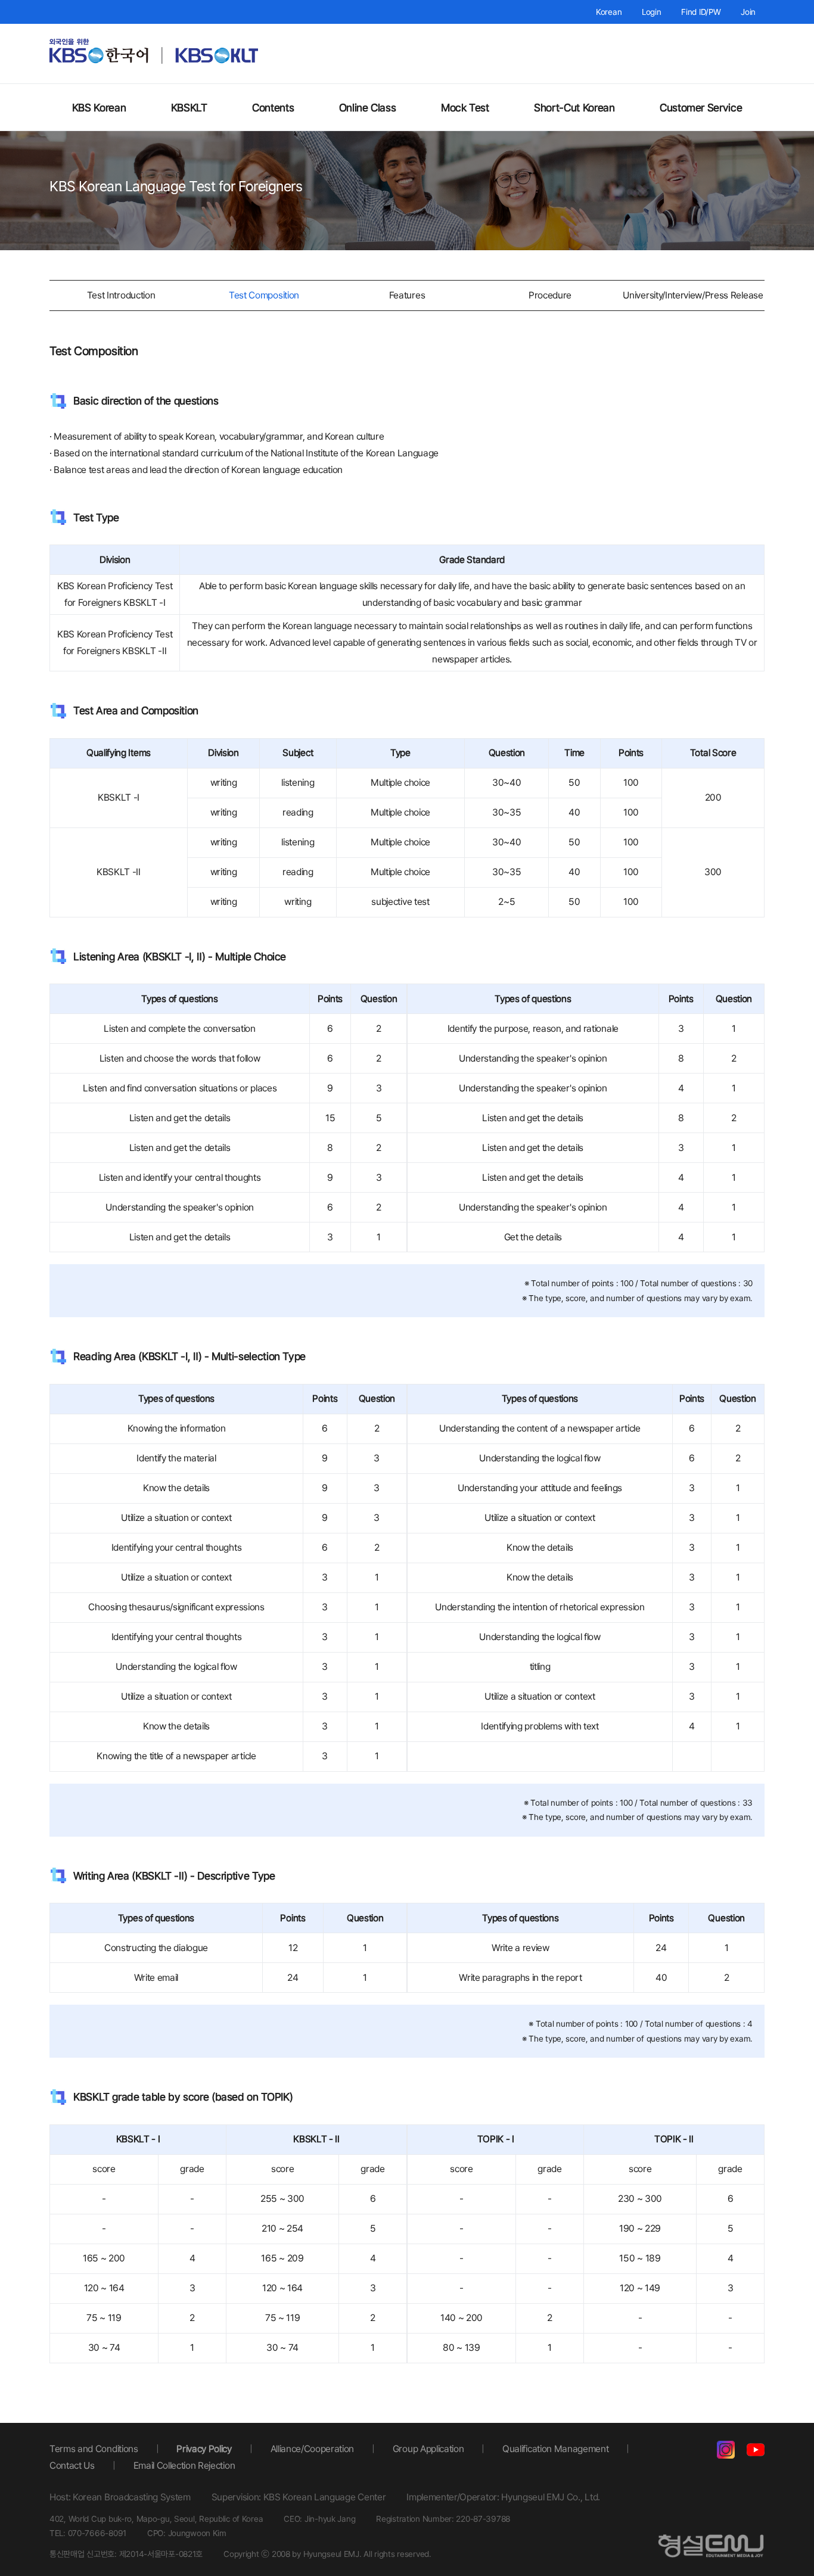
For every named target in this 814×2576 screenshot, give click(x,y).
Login (652, 12)
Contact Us (72, 2465)
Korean (609, 12)
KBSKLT (189, 108)
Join (748, 12)
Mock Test (465, 108)
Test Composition (264, 295)
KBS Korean (99, 108)
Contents (273, 108)
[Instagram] (726, 2452)
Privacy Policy (204, 2449)
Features (407, 295)
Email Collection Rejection (184, 2465)
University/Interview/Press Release (693, 295)
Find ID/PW (701, 12)
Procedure (550, 295)
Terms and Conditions (94, 2449)
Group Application (428, 2449)
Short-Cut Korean (574, 108)
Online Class (368, 108)
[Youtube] (756, 2452)
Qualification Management (555, 2449)
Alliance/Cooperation (313, 2449)
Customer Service (701, 108)
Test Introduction (121, 295)
